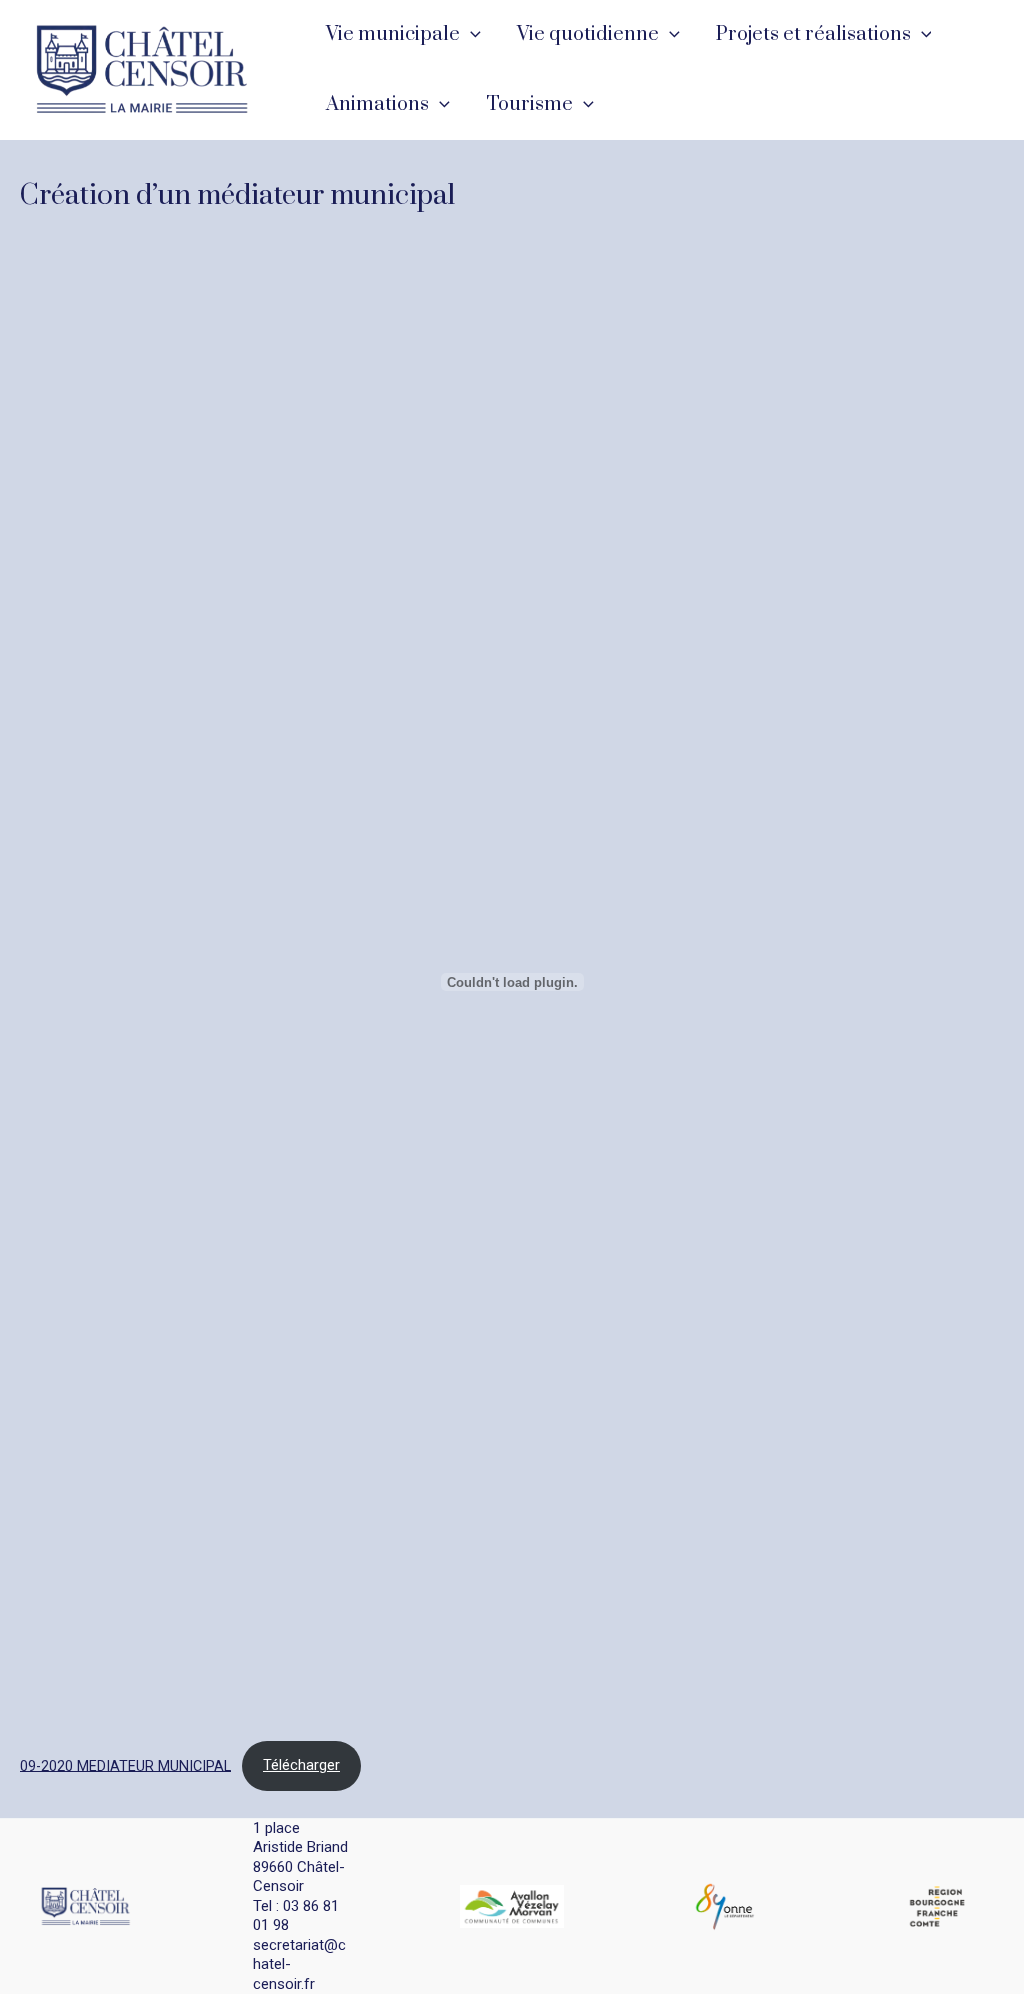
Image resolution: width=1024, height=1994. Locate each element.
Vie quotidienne (588, 34)
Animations (377, 104)
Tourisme (529, 104)
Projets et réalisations (813, 34)
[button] (470, 35)
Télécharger (301, 1765)
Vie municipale (393, 34)
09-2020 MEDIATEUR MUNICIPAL (125, 1765)
